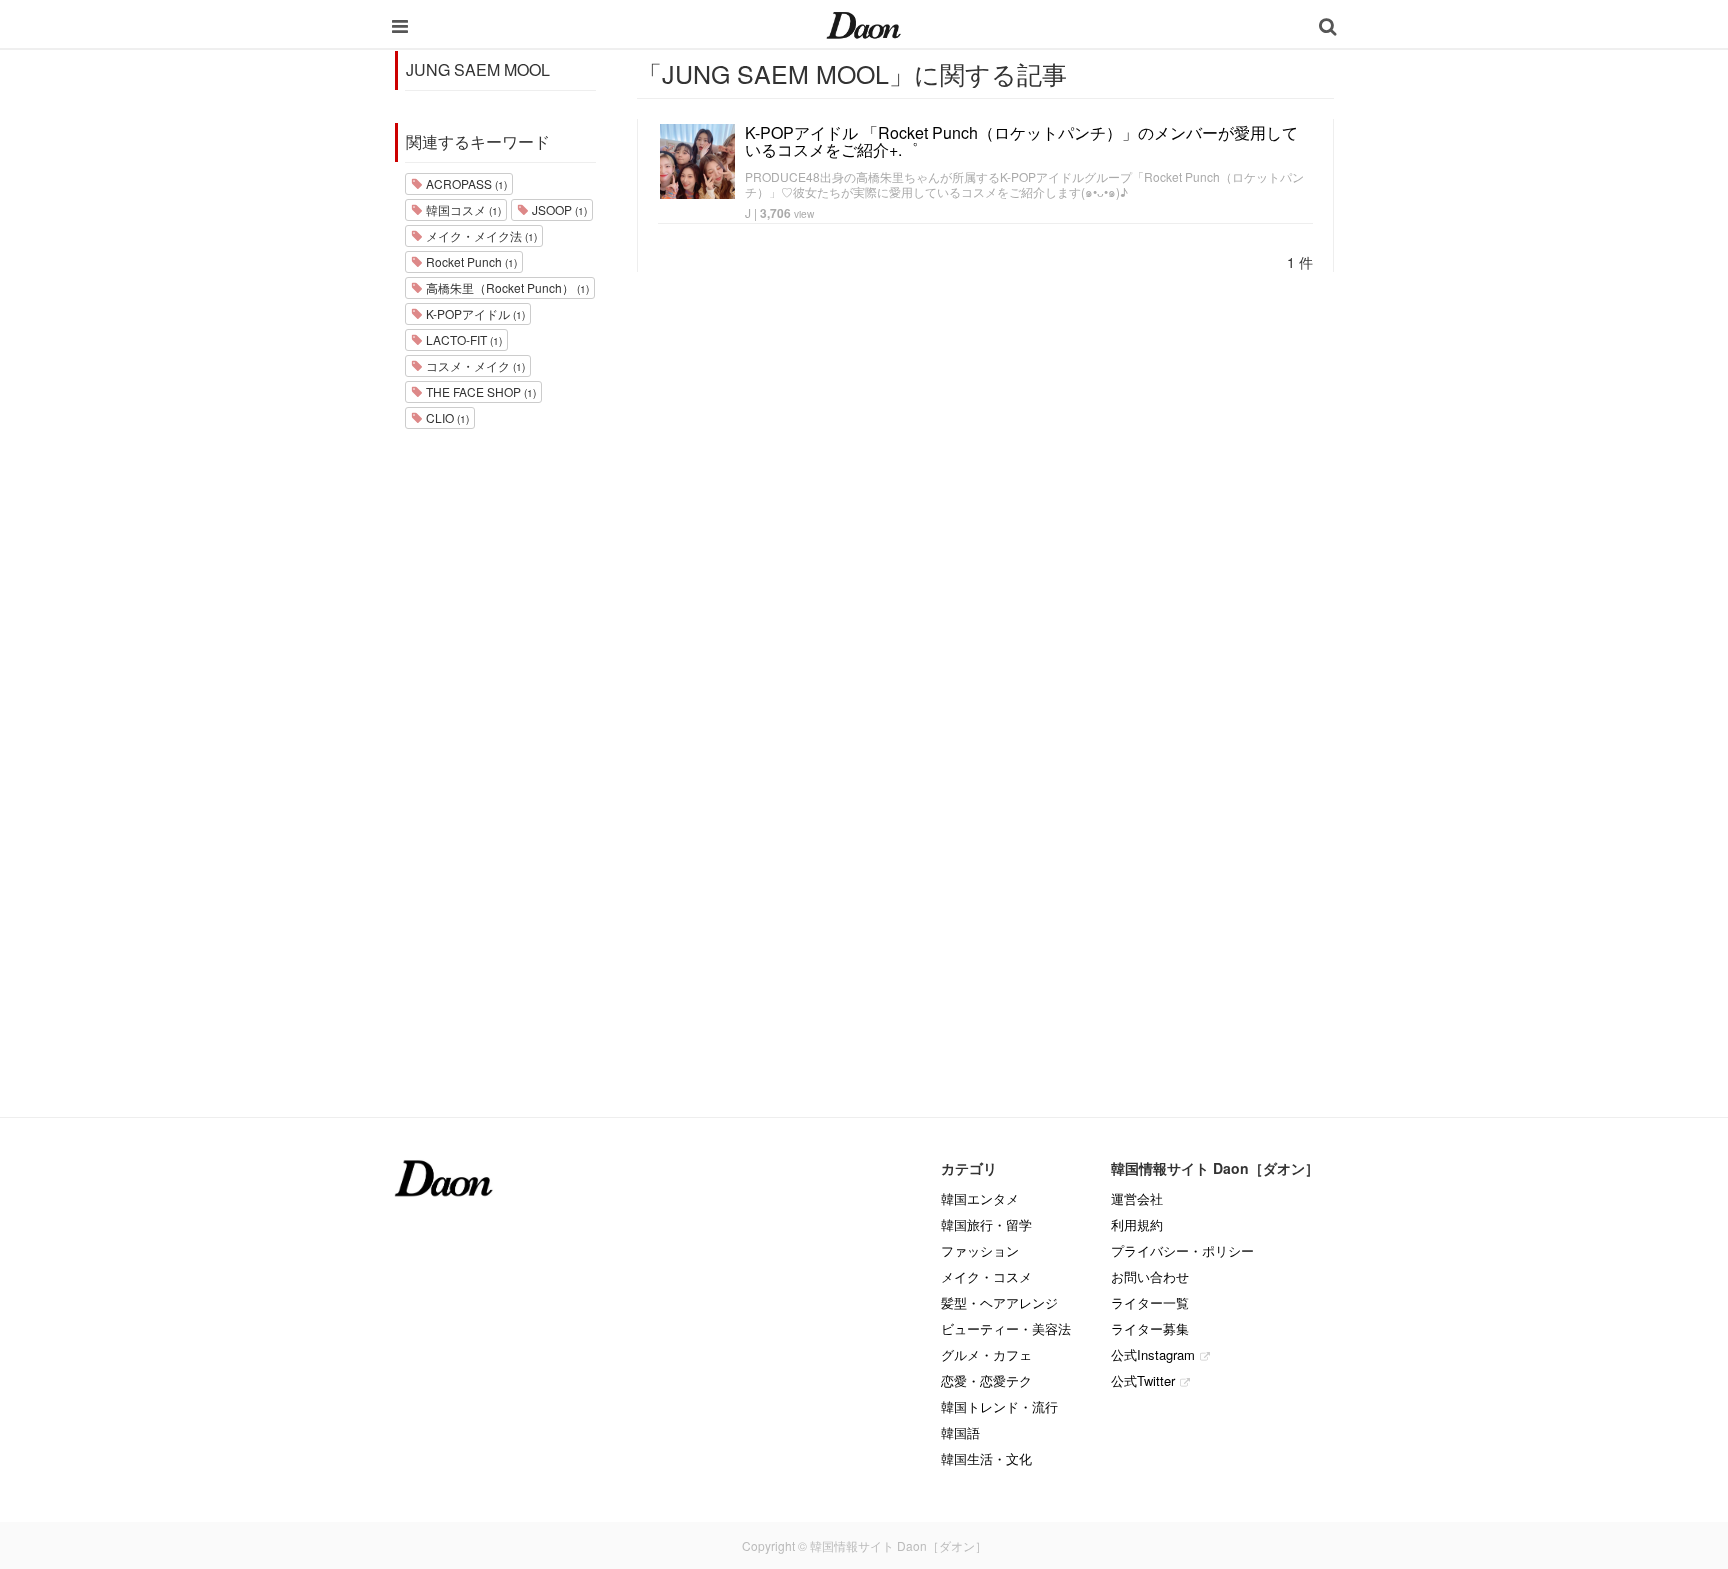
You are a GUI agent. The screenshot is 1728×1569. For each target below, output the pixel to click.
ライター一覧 (1150, 1302)
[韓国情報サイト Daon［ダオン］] (863, 24)
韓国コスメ (462, 209)
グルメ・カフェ (986, 1354)
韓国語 (960, 1432)
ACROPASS (465, 183)
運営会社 (1137, 1198)
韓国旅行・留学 (986, 1224)
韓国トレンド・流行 (999, 1406)
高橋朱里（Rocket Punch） (506, 287)
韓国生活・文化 (986, 1458)
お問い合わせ (1150, 1276)
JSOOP (558, 209)
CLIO (446, 417)
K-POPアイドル (474, 313)
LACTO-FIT (462, 339)
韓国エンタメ (980, 1198)
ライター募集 (1150, 1328)
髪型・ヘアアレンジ (999, 1302)
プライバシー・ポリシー (1182, 1250)
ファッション (980, 1250)
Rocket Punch (470, 261)
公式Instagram (1153, 1354)
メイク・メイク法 (480, 235)
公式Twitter (1143, 1380)
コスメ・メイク (474, 365)
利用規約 (1137, 1224)
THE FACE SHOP (479, 391)
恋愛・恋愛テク (986, 1380)
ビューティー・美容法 (1006, 1328)
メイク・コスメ (986, 1276)
